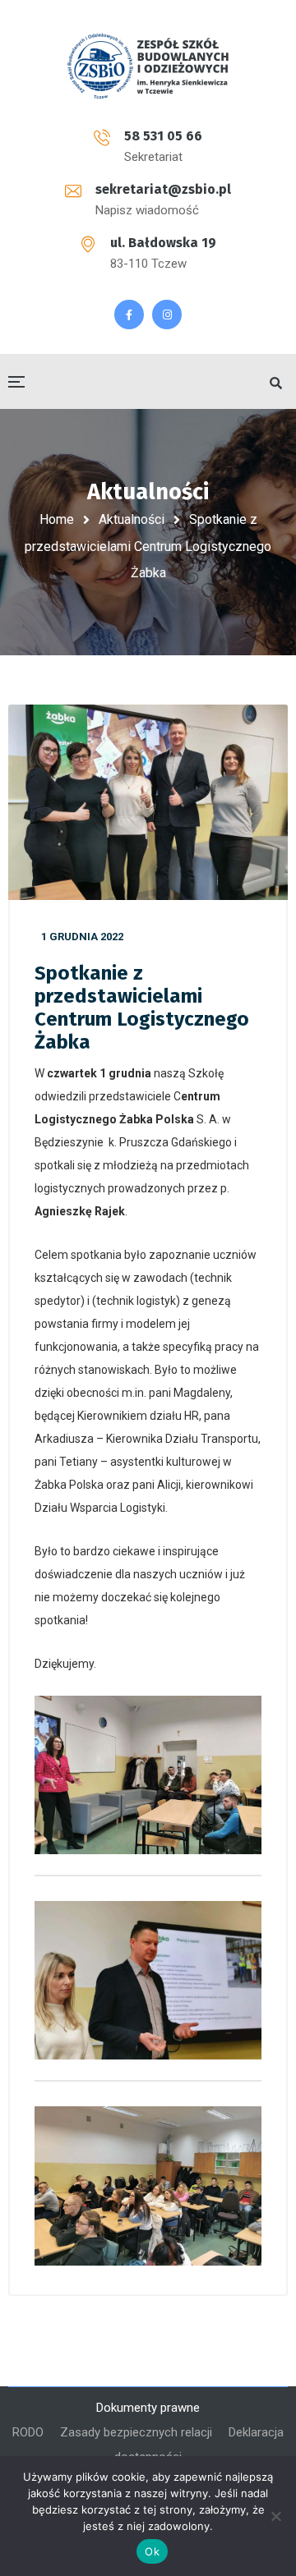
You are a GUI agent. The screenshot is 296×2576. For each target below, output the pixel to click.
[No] (275, 2516)
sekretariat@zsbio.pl (163, 189)
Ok (152, 2551)
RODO (28, 2432)
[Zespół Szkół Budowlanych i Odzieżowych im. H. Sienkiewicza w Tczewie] (148, 66)
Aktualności (132, 519)
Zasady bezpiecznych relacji (136, 2432)
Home (57, 519)
